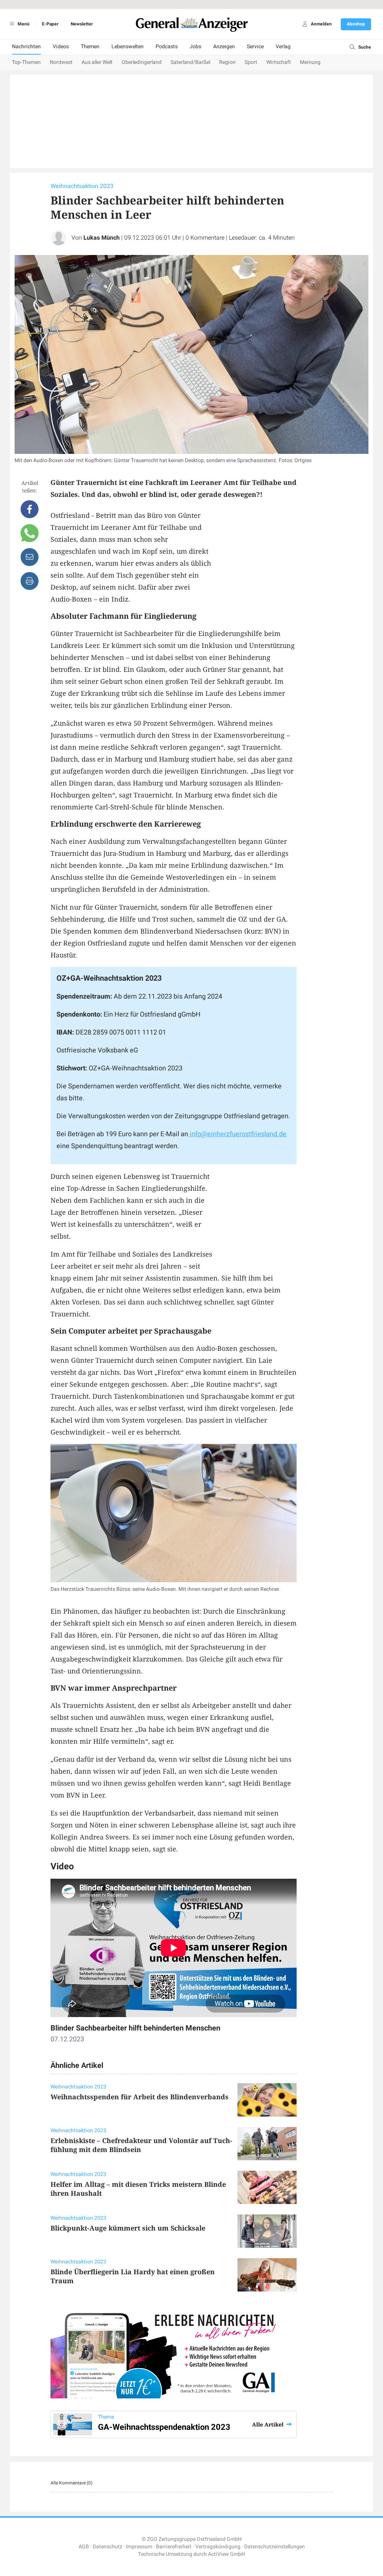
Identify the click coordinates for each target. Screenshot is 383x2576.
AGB (84, 2547)
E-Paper (50, 24)
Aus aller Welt (97, 62)
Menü (23, 24)
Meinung (310, 62)
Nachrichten (26, 47)
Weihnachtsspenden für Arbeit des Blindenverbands (140, 2097)
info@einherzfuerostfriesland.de (237, 1134)
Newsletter (82, 24)
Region (227, 62)
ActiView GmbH (226, 2554)
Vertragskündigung (218, 2547)
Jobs (195, 47)
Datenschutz (108, 2547)
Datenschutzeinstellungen (275, 2547)
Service (255, 47)
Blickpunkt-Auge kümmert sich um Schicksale (128, 2228)
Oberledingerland (142, 62)
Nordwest (61, 62)
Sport (251, 62)
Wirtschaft (279, 62)
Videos (61, 47)
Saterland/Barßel (190, 62)
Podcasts (167, 47)
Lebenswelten (128, 47)
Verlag (283, 47)
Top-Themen (26, 62)
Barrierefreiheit (174, 2547)
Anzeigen (224, 47)
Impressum (139, 2547)
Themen (90, 47)
